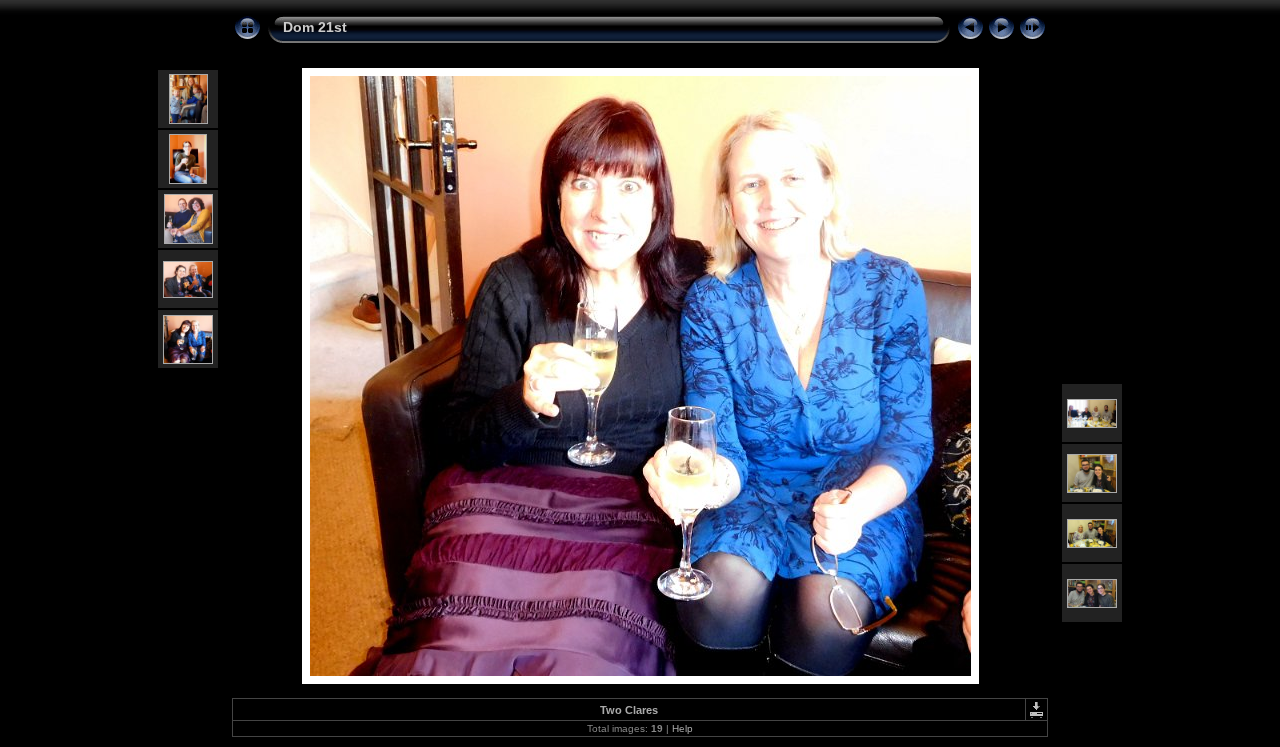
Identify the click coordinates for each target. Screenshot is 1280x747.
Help (682, 728)
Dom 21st (315, 27)
